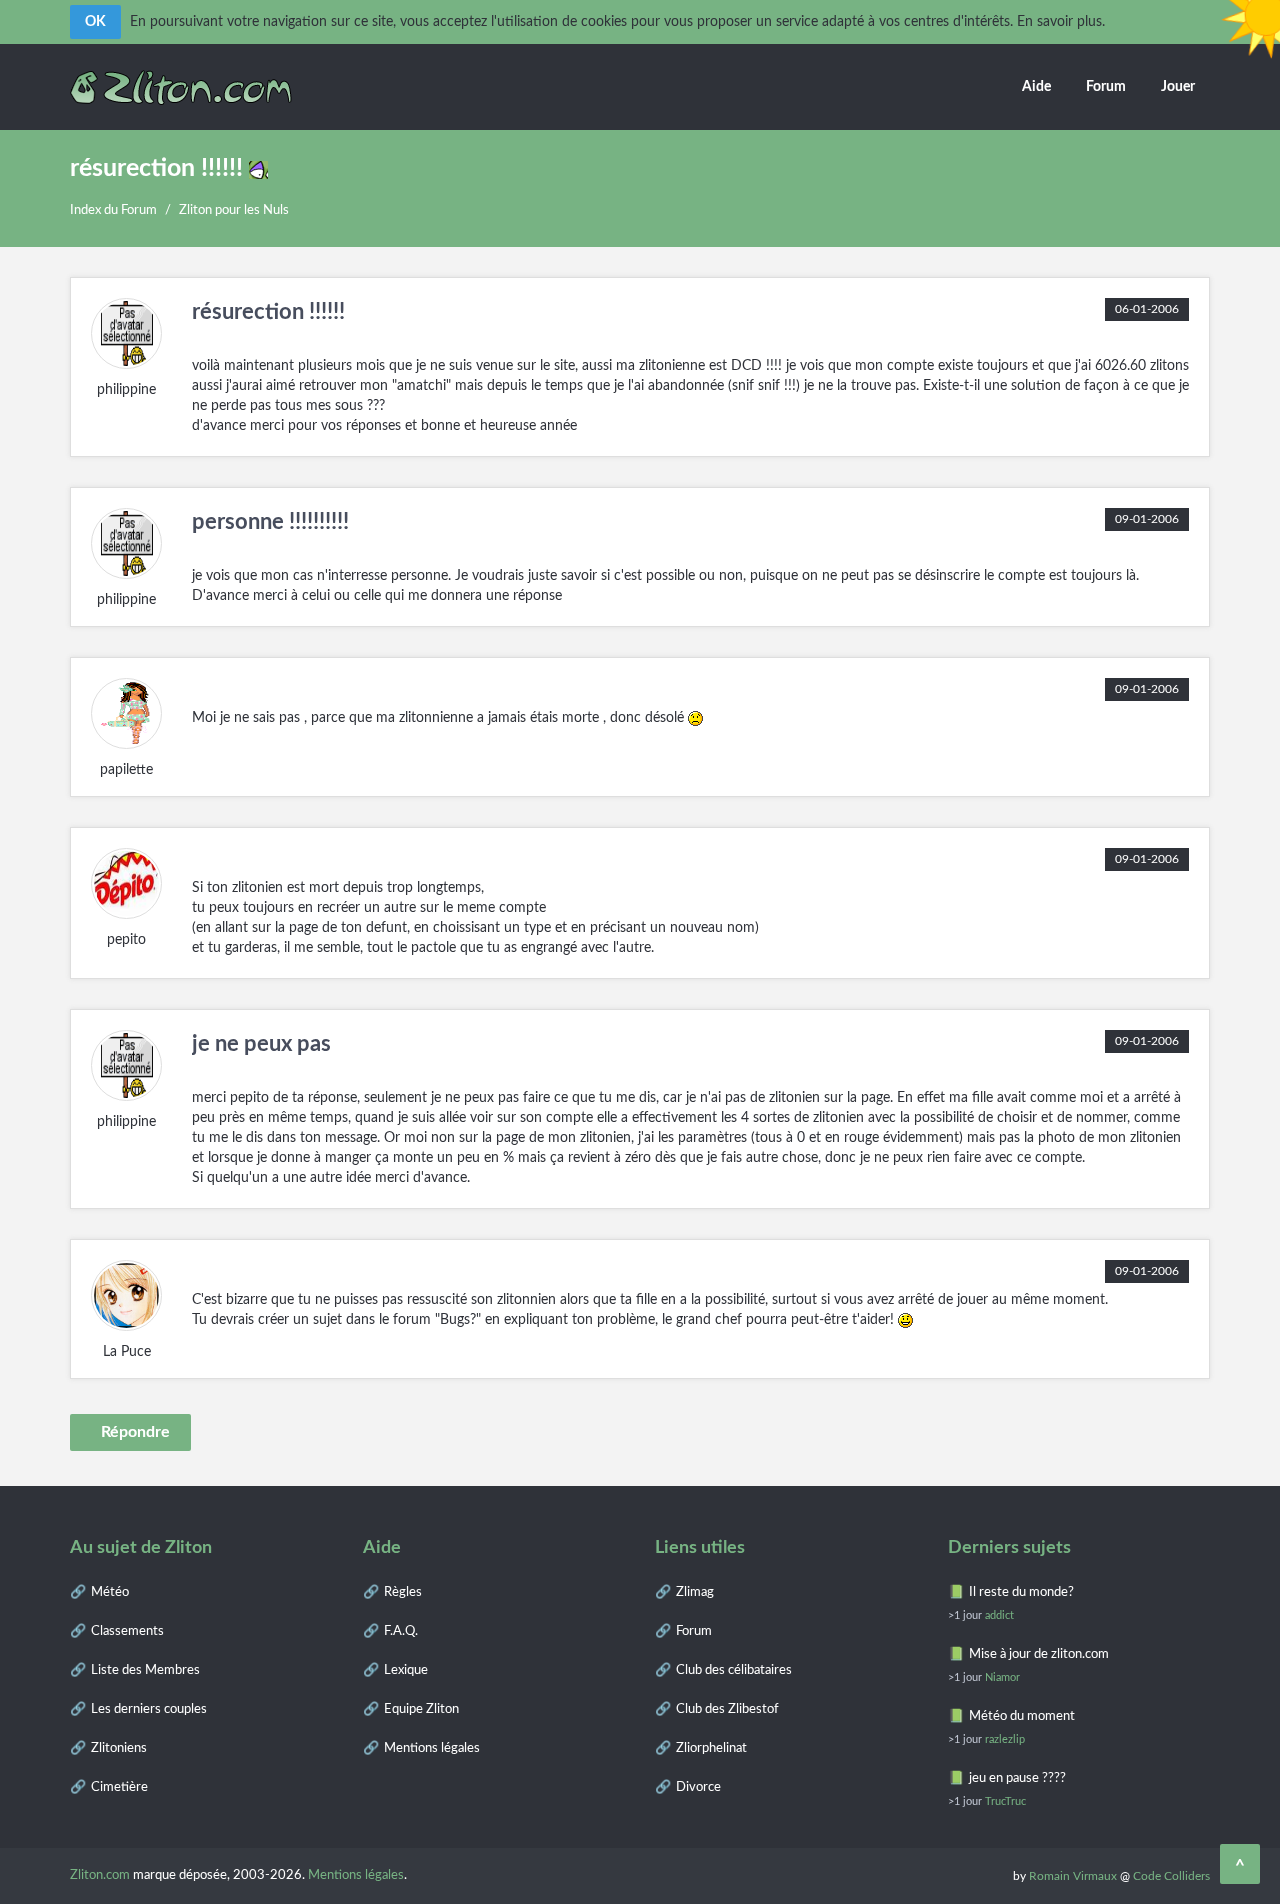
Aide (1036, 87)
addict (999, 1615)
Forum (1106, 87)
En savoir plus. (1061, 22)
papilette (126, 770)
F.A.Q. (401, 1631)
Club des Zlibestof (727, 1709)
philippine (126, 390)
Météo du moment (1022, 1716)
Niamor (1002, 1677)
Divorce (698, 1787)
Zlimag (695, 1592)
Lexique (406, 1670)
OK (95, 22)
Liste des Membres (145, 1670)
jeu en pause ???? (1017, 1778)
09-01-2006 (1147, 519)
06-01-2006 (1147, 309)
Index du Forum (113, 210)
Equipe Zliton (421, 1709)
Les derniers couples (149, 1709)
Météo (110, 1592)
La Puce (127, 1352)
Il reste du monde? (1021, 1592)
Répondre (135, 1432)
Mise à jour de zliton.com (1039, 1654)
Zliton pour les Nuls (234, 210)
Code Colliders (1171, 1876)
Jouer (1178, 87)
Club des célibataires (734, 1670)
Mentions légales (432, 1748)
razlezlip (1005, 1739)
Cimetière (119, 1787)
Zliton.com (100, 1875)
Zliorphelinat (711, 1748)
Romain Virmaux (1073, 1876)
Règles (403, 1592)
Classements (127, 1631)
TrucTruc (1005, 1801)
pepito (126, 940)
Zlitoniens (119, 1748)
